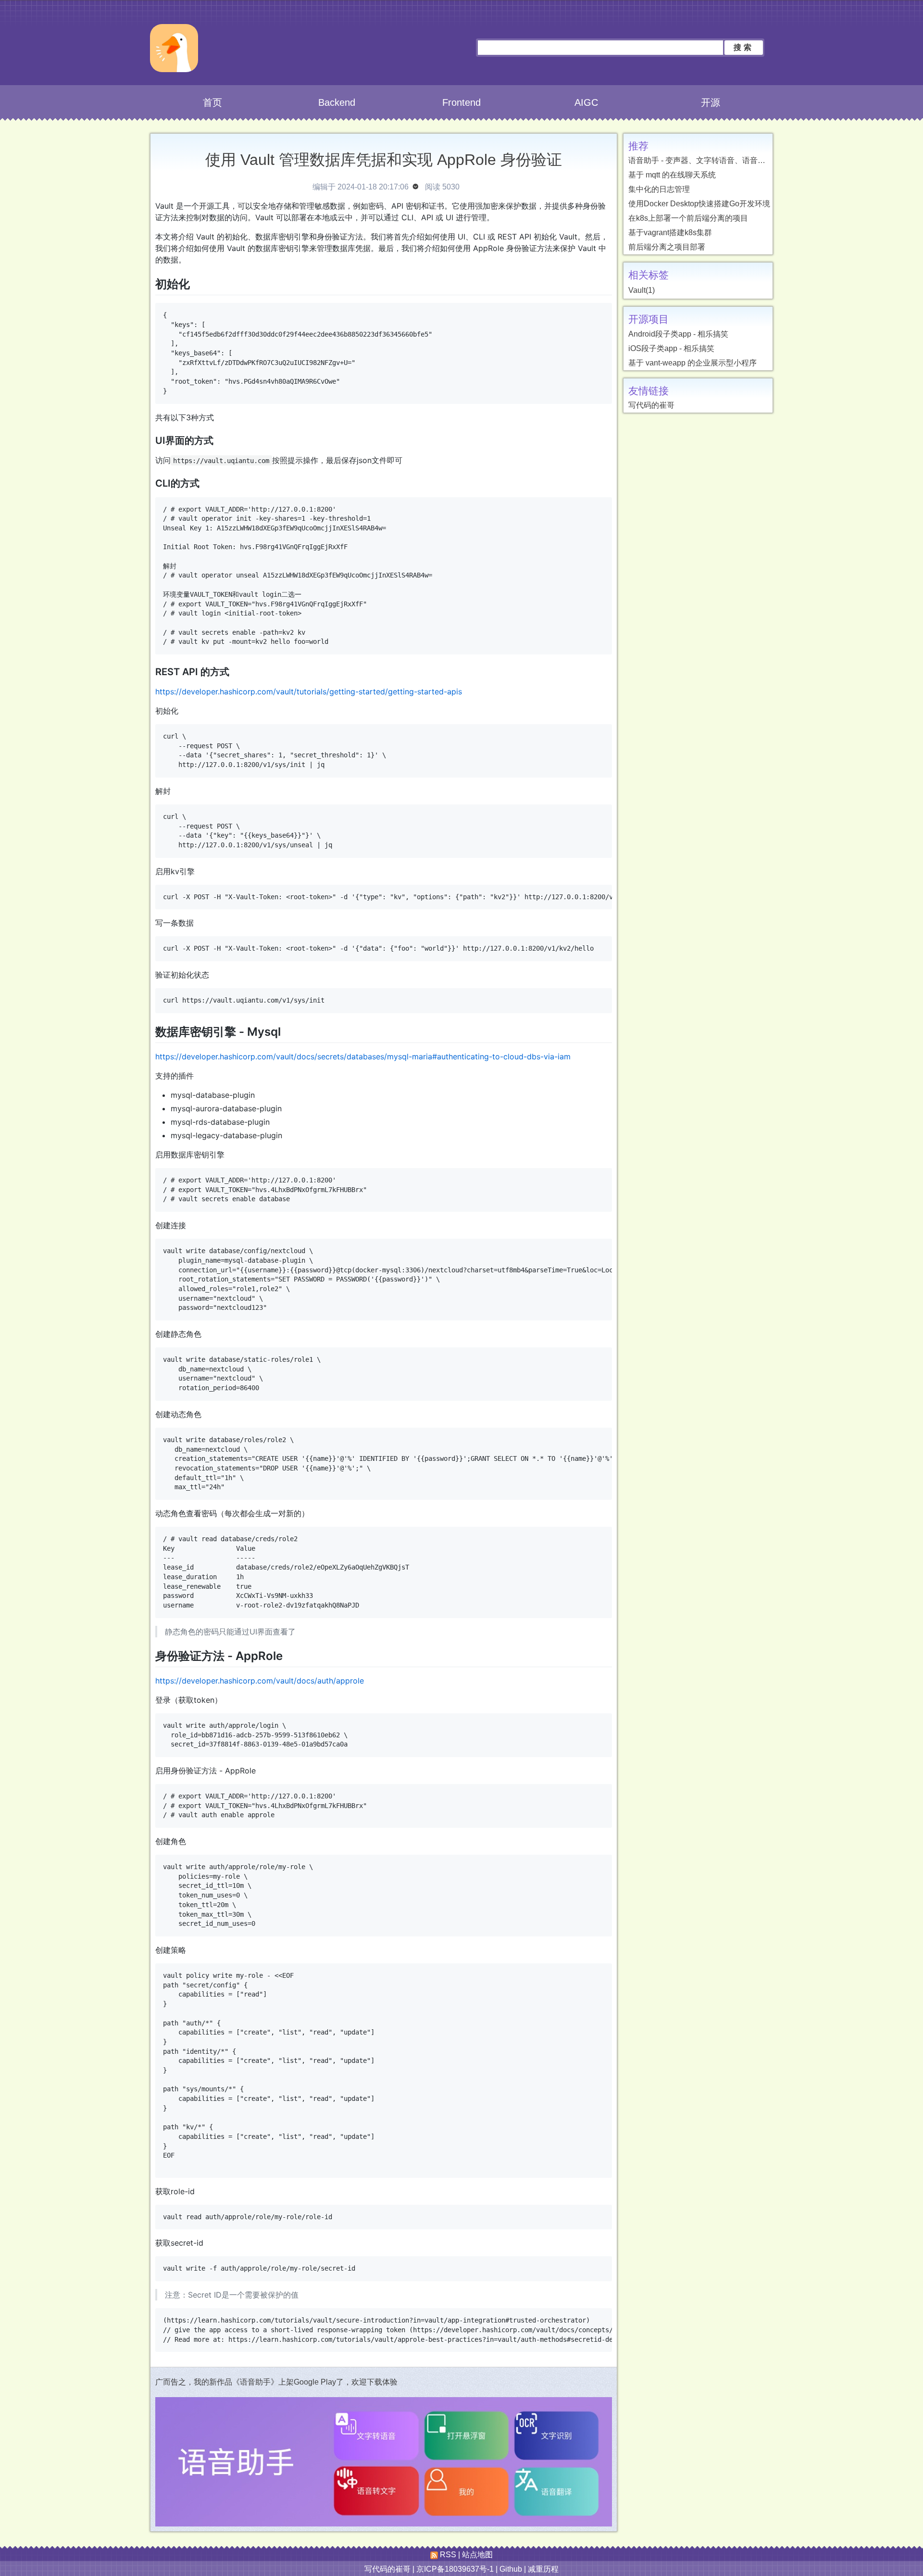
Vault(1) (642, 290)
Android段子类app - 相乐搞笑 (678, 334)
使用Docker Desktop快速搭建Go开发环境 (699, 204)
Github (511, 2569)
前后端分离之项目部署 (667, 247)
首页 (212, 102)
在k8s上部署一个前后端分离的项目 (688, 218)
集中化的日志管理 (659, 189)
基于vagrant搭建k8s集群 (670, 232)
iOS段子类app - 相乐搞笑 (671, 348)
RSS (447, 2555)
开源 (711, 102)
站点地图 (477, 2555)
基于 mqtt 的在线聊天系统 (672, 175)
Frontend (461, 102)
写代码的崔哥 (651, 405)
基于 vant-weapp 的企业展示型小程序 (692, 363)
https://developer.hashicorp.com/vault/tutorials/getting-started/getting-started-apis (309, 691)
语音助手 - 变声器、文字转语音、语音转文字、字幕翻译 (724, 160)
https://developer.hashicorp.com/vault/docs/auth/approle (260, 1681)
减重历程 (543, 2569)
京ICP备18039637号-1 (455, 2569)
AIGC (586, 102)
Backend (337, 102)
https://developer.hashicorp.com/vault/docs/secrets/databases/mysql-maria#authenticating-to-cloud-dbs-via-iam (363, 1056)
